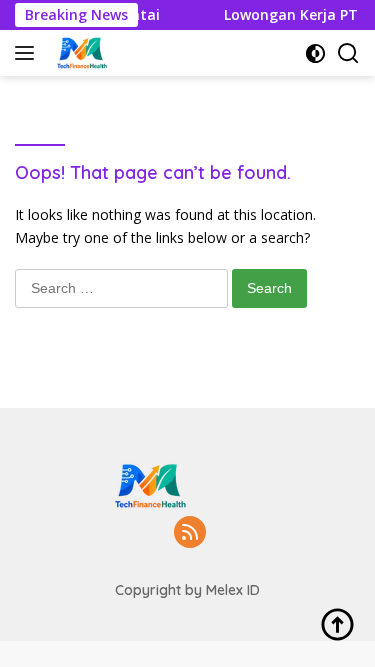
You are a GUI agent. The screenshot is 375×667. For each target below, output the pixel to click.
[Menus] (28, 53)
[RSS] (190, 533)
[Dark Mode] (315, 53)
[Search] (348, 53)
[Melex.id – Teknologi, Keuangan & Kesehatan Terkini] (106, 53)
